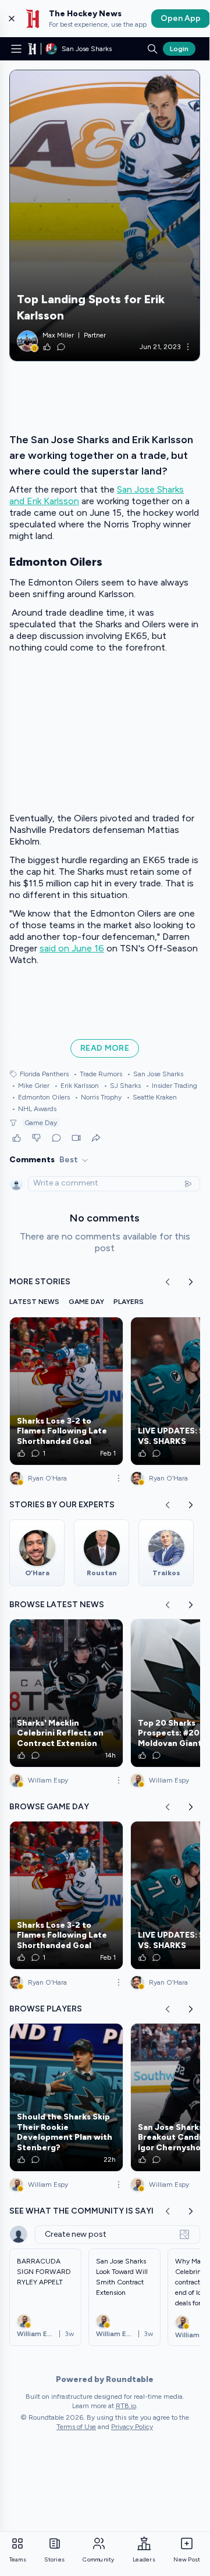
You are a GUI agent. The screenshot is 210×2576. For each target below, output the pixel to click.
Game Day (41, 1123)
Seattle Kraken (152, 1097)
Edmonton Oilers (41, 1097)
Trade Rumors (98, 1074)
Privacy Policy (132, 2427)
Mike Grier (31, 1086)
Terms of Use (76, 2427)
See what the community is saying (88, 2211)
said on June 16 (72, 948)
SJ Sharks (122, 1086)
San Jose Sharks (155, 1074)
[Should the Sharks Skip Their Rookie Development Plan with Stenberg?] (66, 2097)
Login (179, 49)
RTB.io (126, 2406)
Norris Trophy (98, 1097)
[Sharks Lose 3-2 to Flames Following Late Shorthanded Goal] (66, 1391)
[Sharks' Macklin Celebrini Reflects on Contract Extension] (66, 1693)
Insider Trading (171, 1086)
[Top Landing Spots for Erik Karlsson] (105, 215)
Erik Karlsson (76, 1086)
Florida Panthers (44, 1074)
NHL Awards (34, 1109)
